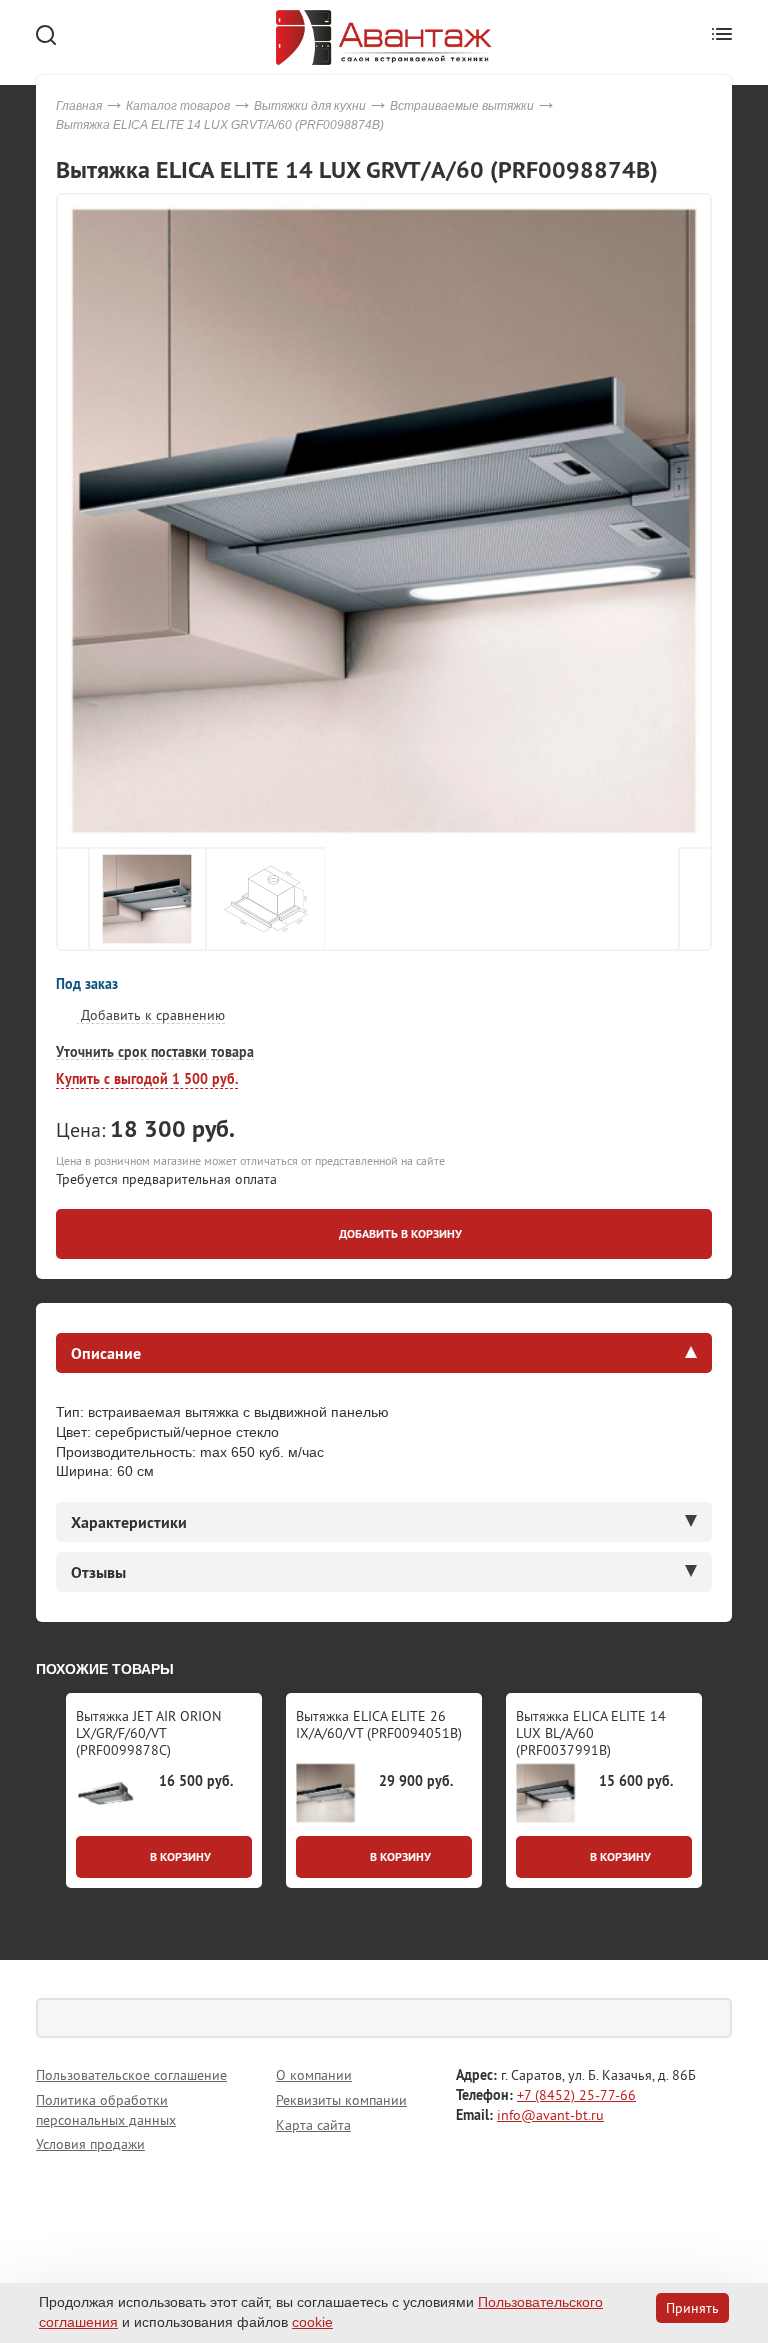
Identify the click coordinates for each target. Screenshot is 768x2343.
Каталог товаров (178, 106)
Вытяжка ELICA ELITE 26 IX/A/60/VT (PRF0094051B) (379, 1724)
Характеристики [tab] (129, 1522)
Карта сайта (313, 2125)
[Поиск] (712, 2018)
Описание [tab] (106, 1353)
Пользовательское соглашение (131, 2075)
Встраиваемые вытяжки (462, 106)
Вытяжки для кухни (310, 106)
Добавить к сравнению (151, 1015)
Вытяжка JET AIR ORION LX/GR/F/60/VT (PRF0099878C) (148, 1733)
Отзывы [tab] (98, 1572)
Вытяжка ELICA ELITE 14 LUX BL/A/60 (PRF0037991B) (591, 1733)
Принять (692, 2308)
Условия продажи (90, 2144)
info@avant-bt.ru (550, 2115)
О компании (314, 2075)
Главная (79, 106)
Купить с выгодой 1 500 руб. (147, 1079)
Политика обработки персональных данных (106, 2110)
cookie (312, 2322)
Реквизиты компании (341, 2100)
